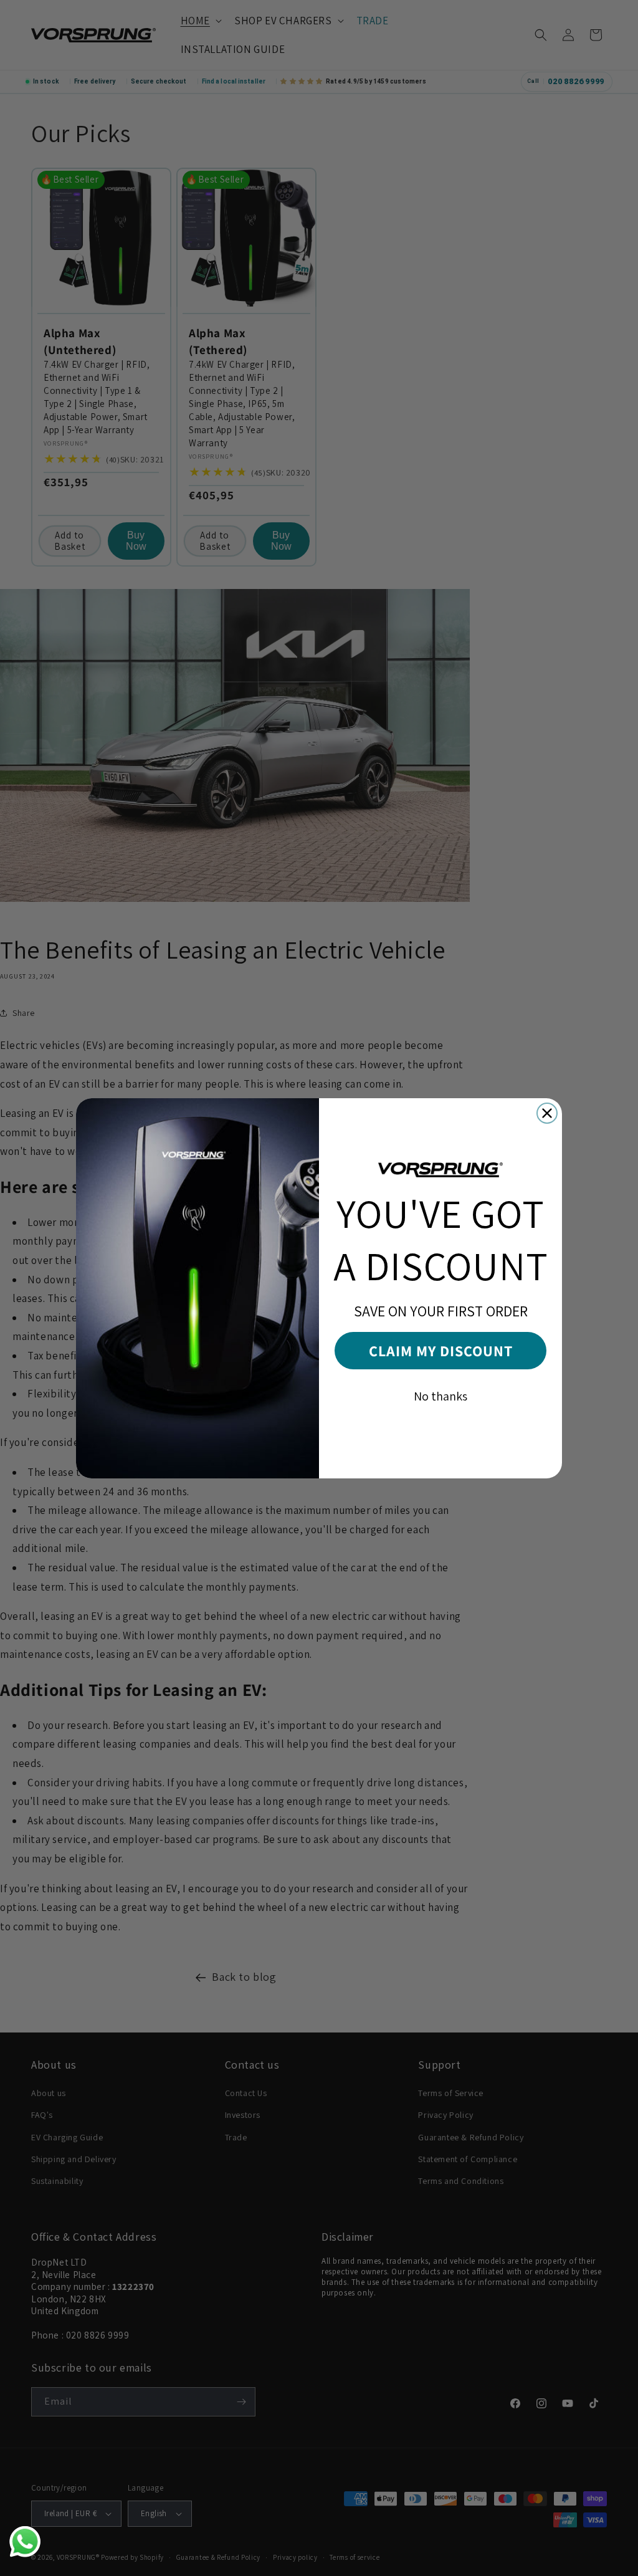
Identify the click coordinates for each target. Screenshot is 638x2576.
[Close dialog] (547, 1113)
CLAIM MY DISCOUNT (441, 1351)
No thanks (440, 1396)
